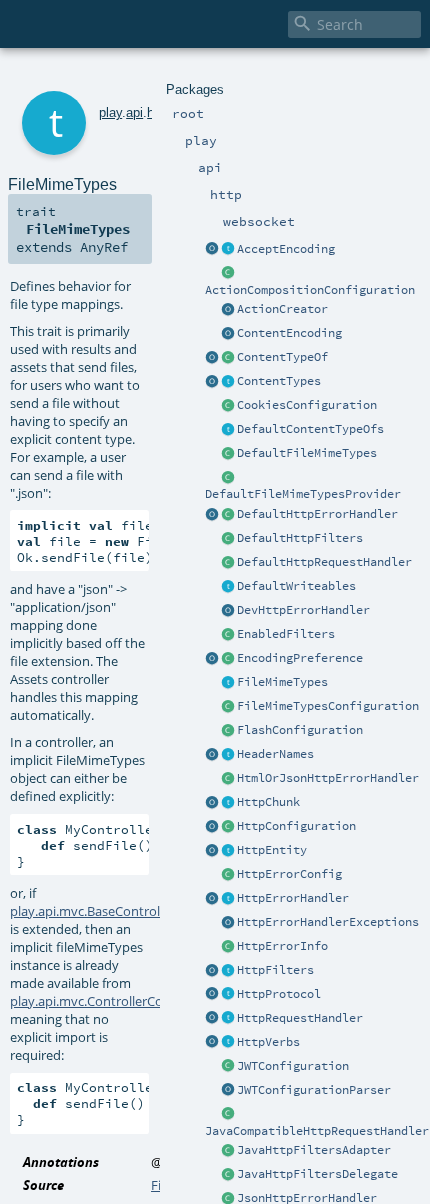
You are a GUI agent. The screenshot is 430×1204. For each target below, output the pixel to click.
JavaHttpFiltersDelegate (317, 1174)
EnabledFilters (286, 634)
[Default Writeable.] (228, 587)
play (110, 112)
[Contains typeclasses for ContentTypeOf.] (228, 430)
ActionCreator (282, 309)
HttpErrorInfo (282, 946)
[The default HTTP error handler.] (228, 515)
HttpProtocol (279, 994)
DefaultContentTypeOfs (310, 429)
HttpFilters (275, 970)
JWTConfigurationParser (314, 1090)
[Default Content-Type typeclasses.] (212, 358)
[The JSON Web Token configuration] (228, 1067)
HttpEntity (272, 850)
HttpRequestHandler (300, 1018)
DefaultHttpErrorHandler (317, 514)
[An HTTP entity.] (228, 851)
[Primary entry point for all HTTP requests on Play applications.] (228, 1019)
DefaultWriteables (296, 586)
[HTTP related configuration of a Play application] (228, 827)
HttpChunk (268, 802)
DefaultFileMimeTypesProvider (303, 494)
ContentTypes (279, 381)
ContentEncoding (289, 333)
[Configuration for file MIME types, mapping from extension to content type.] (228, 707)
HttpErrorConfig (289, 874)
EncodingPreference (300, 658)
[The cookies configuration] (228, 406)
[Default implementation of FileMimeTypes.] (228, 454)
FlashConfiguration (300, 730)
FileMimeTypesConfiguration (328, 706)
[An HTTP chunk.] (228, 803)
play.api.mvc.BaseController (92, 911)
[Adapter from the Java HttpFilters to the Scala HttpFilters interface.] (228, 1151)
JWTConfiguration (293, 1066)
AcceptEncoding (286, 249)
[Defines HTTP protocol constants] (212, 995)
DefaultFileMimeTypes (307, 453)
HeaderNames (275, 754)
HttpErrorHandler (293, 898)
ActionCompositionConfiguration (310, 290)
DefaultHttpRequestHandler (324, 562)
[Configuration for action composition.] (228, 274)
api (134, 112)
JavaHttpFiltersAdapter (314, 1150)
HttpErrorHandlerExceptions (328, 922)
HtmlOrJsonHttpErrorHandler (328, 778)
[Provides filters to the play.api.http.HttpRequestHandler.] (228, 971)
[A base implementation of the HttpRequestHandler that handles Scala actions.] (228, 563)
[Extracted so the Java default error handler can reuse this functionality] (228, 923)
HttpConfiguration (296, 826)
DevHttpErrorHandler (303, 610)
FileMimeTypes (282, 682)
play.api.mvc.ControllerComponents (117, 1001)
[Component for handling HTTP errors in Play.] (228, 899)
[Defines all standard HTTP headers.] (212, 755)
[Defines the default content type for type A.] (228, 358)
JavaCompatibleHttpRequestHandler (317, 1131)
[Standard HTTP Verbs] (212, 1043)
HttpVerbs (268, 1042)
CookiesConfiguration (307, 405)
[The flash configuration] (228, 731)
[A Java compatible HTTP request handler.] (228, 1115)
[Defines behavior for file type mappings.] (228, 683)
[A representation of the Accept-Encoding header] (228, 250)
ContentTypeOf (282, 357)
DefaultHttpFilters (300, 538)
